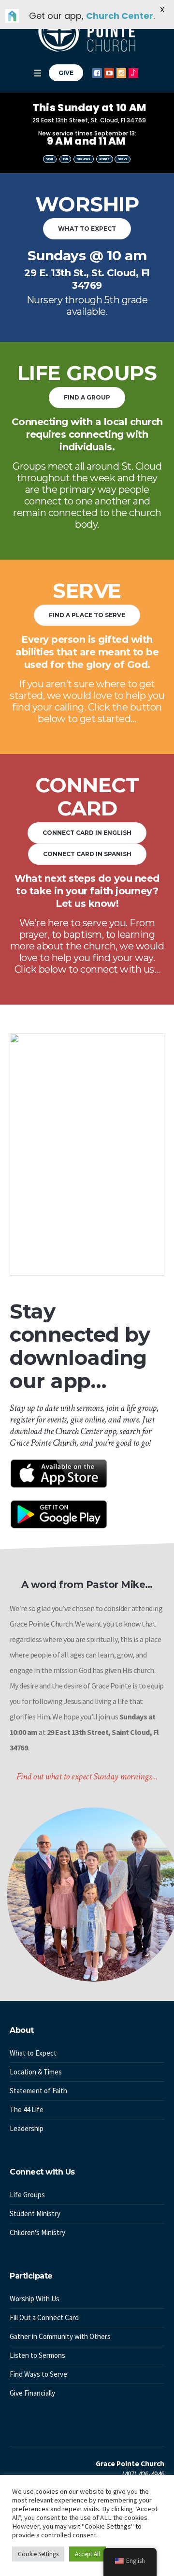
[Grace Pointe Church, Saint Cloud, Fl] (87, 31)
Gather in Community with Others (60, 2336)
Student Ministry (35, 2213)
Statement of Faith (38, 2091)
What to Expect (33, 2053)
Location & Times (36, 2072)
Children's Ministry (37, 2232)
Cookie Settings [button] (38, 2554)
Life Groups (27, 2195)
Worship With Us (35, 2299)
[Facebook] (97, 73)
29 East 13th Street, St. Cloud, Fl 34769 (89, 120)
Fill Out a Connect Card (44, 2317)
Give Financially (32, 2393)
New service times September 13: (87, 133)
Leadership (27, 2128)
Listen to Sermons (37, 2355)
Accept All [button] (87, 2554)
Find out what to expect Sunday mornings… (87, 1777)
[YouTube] (109, 73)
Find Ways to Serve (38, 2374)
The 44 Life (27, 2110)
